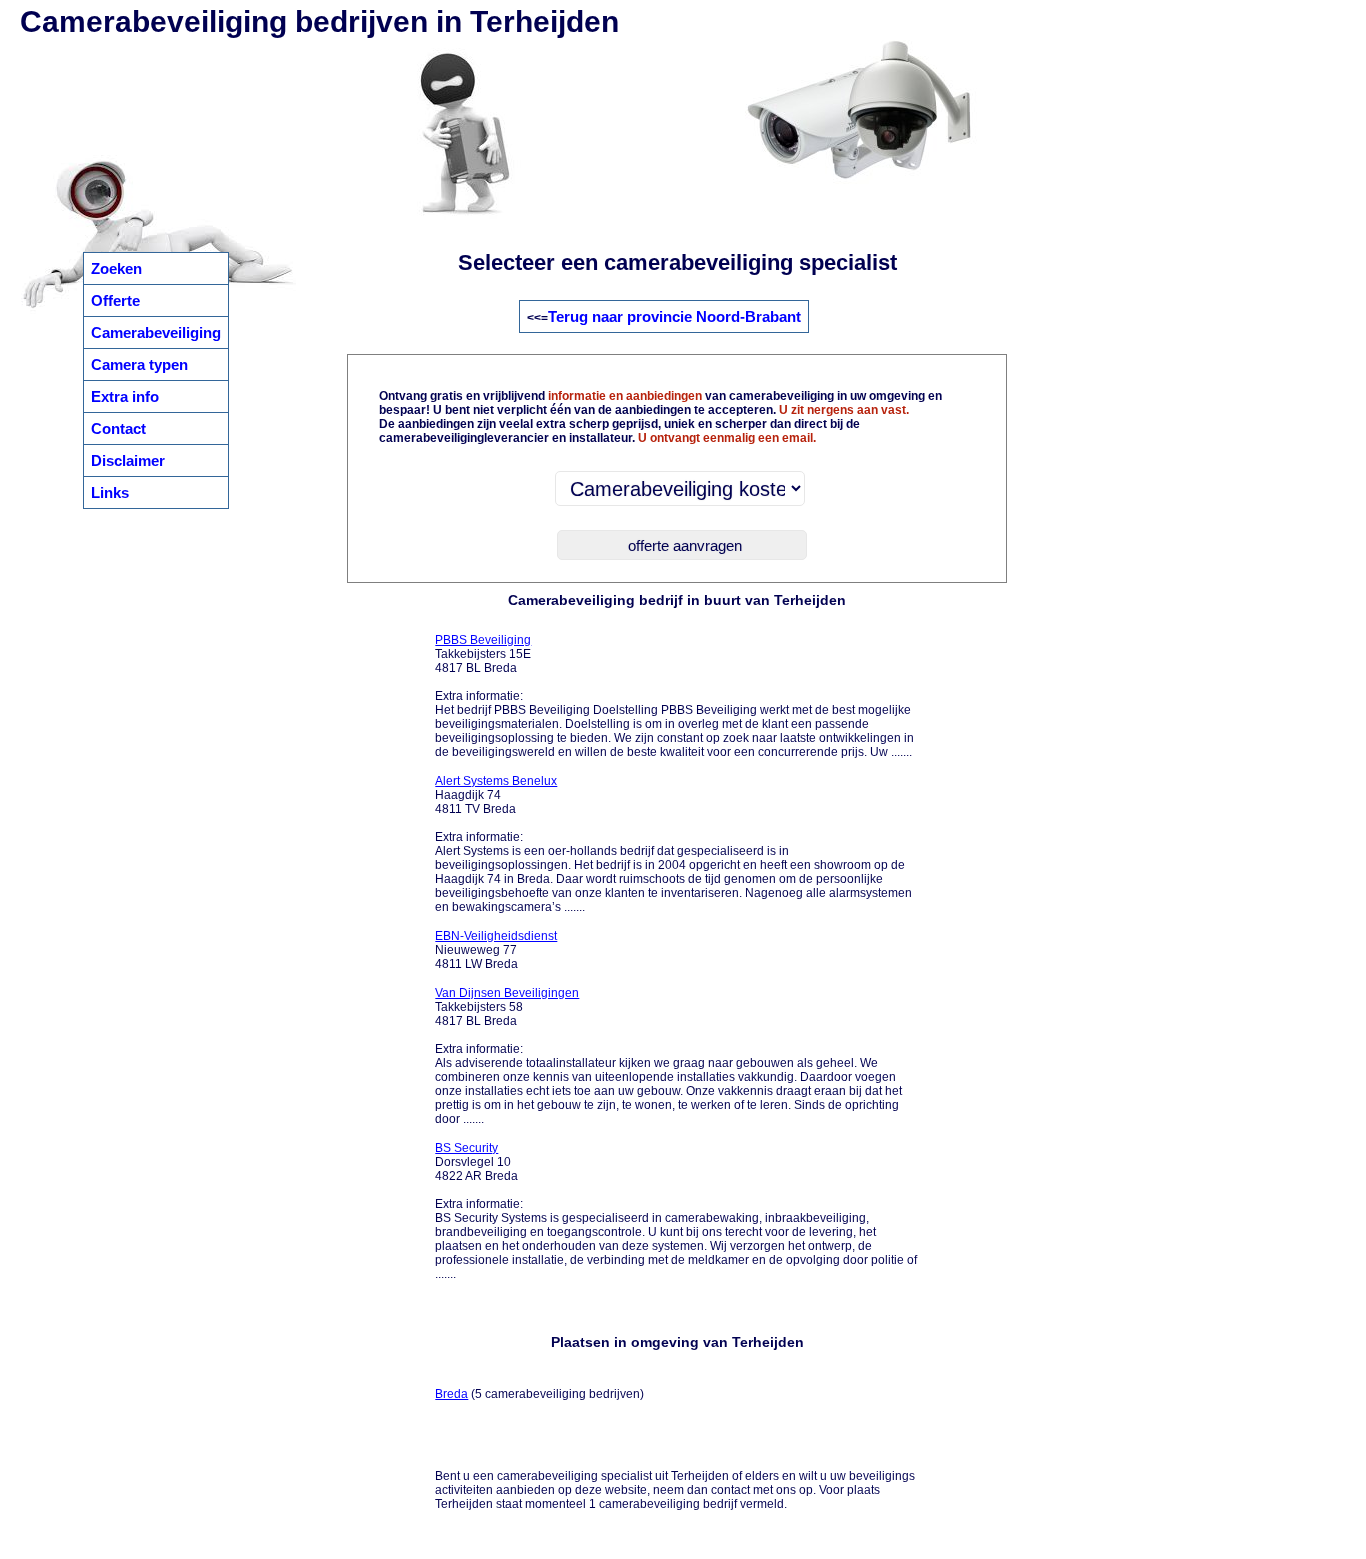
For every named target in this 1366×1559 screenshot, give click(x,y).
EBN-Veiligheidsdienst (496, 936)
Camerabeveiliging (156, 332)
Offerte (115, 300)
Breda (451, 1394)
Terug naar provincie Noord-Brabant (674, 316)
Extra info (125, 396)
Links (110, 492)
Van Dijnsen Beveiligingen (507, 993)
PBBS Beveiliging (483, 640)
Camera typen (139, 364)
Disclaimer (128, 460)
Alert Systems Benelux (496, 781)
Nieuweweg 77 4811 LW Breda (496, 950)
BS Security (466, 1148)
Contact (118, 428)
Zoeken (116, 268)
